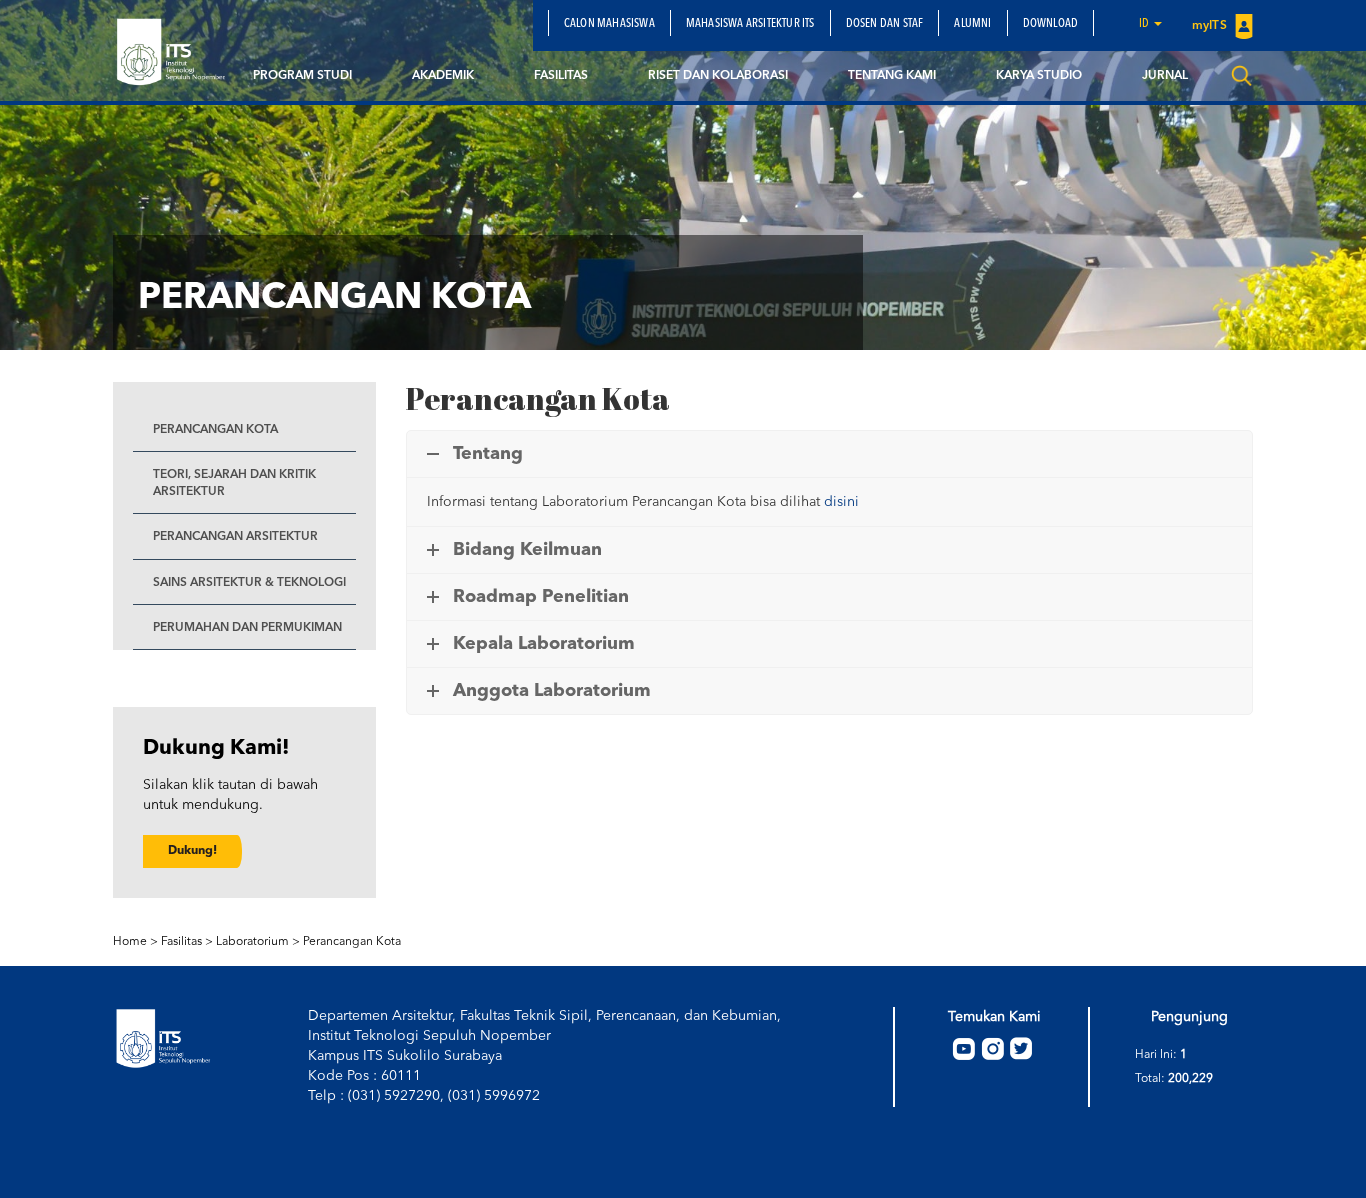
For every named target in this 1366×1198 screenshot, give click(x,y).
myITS (1211, 26)
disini (841, 502)
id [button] (1145, 24)
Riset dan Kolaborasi (718, 76)
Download (1051, 24)
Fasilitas (561, 76)
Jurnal (1165, 76)
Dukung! (192, 851)
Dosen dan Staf (885, 24)
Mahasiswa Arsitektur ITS (750, 24)
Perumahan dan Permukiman (247, 628)
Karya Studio (1039, 76)
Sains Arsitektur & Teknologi (249, 583)
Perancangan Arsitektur (235, 537)
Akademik (443, 76)
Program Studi (302, 76)
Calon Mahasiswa (609, 24)
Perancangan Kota (215, 430)
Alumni (972, 24)
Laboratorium (252, 942)
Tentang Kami (892, 76)
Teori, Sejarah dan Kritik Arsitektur (234, 483)
